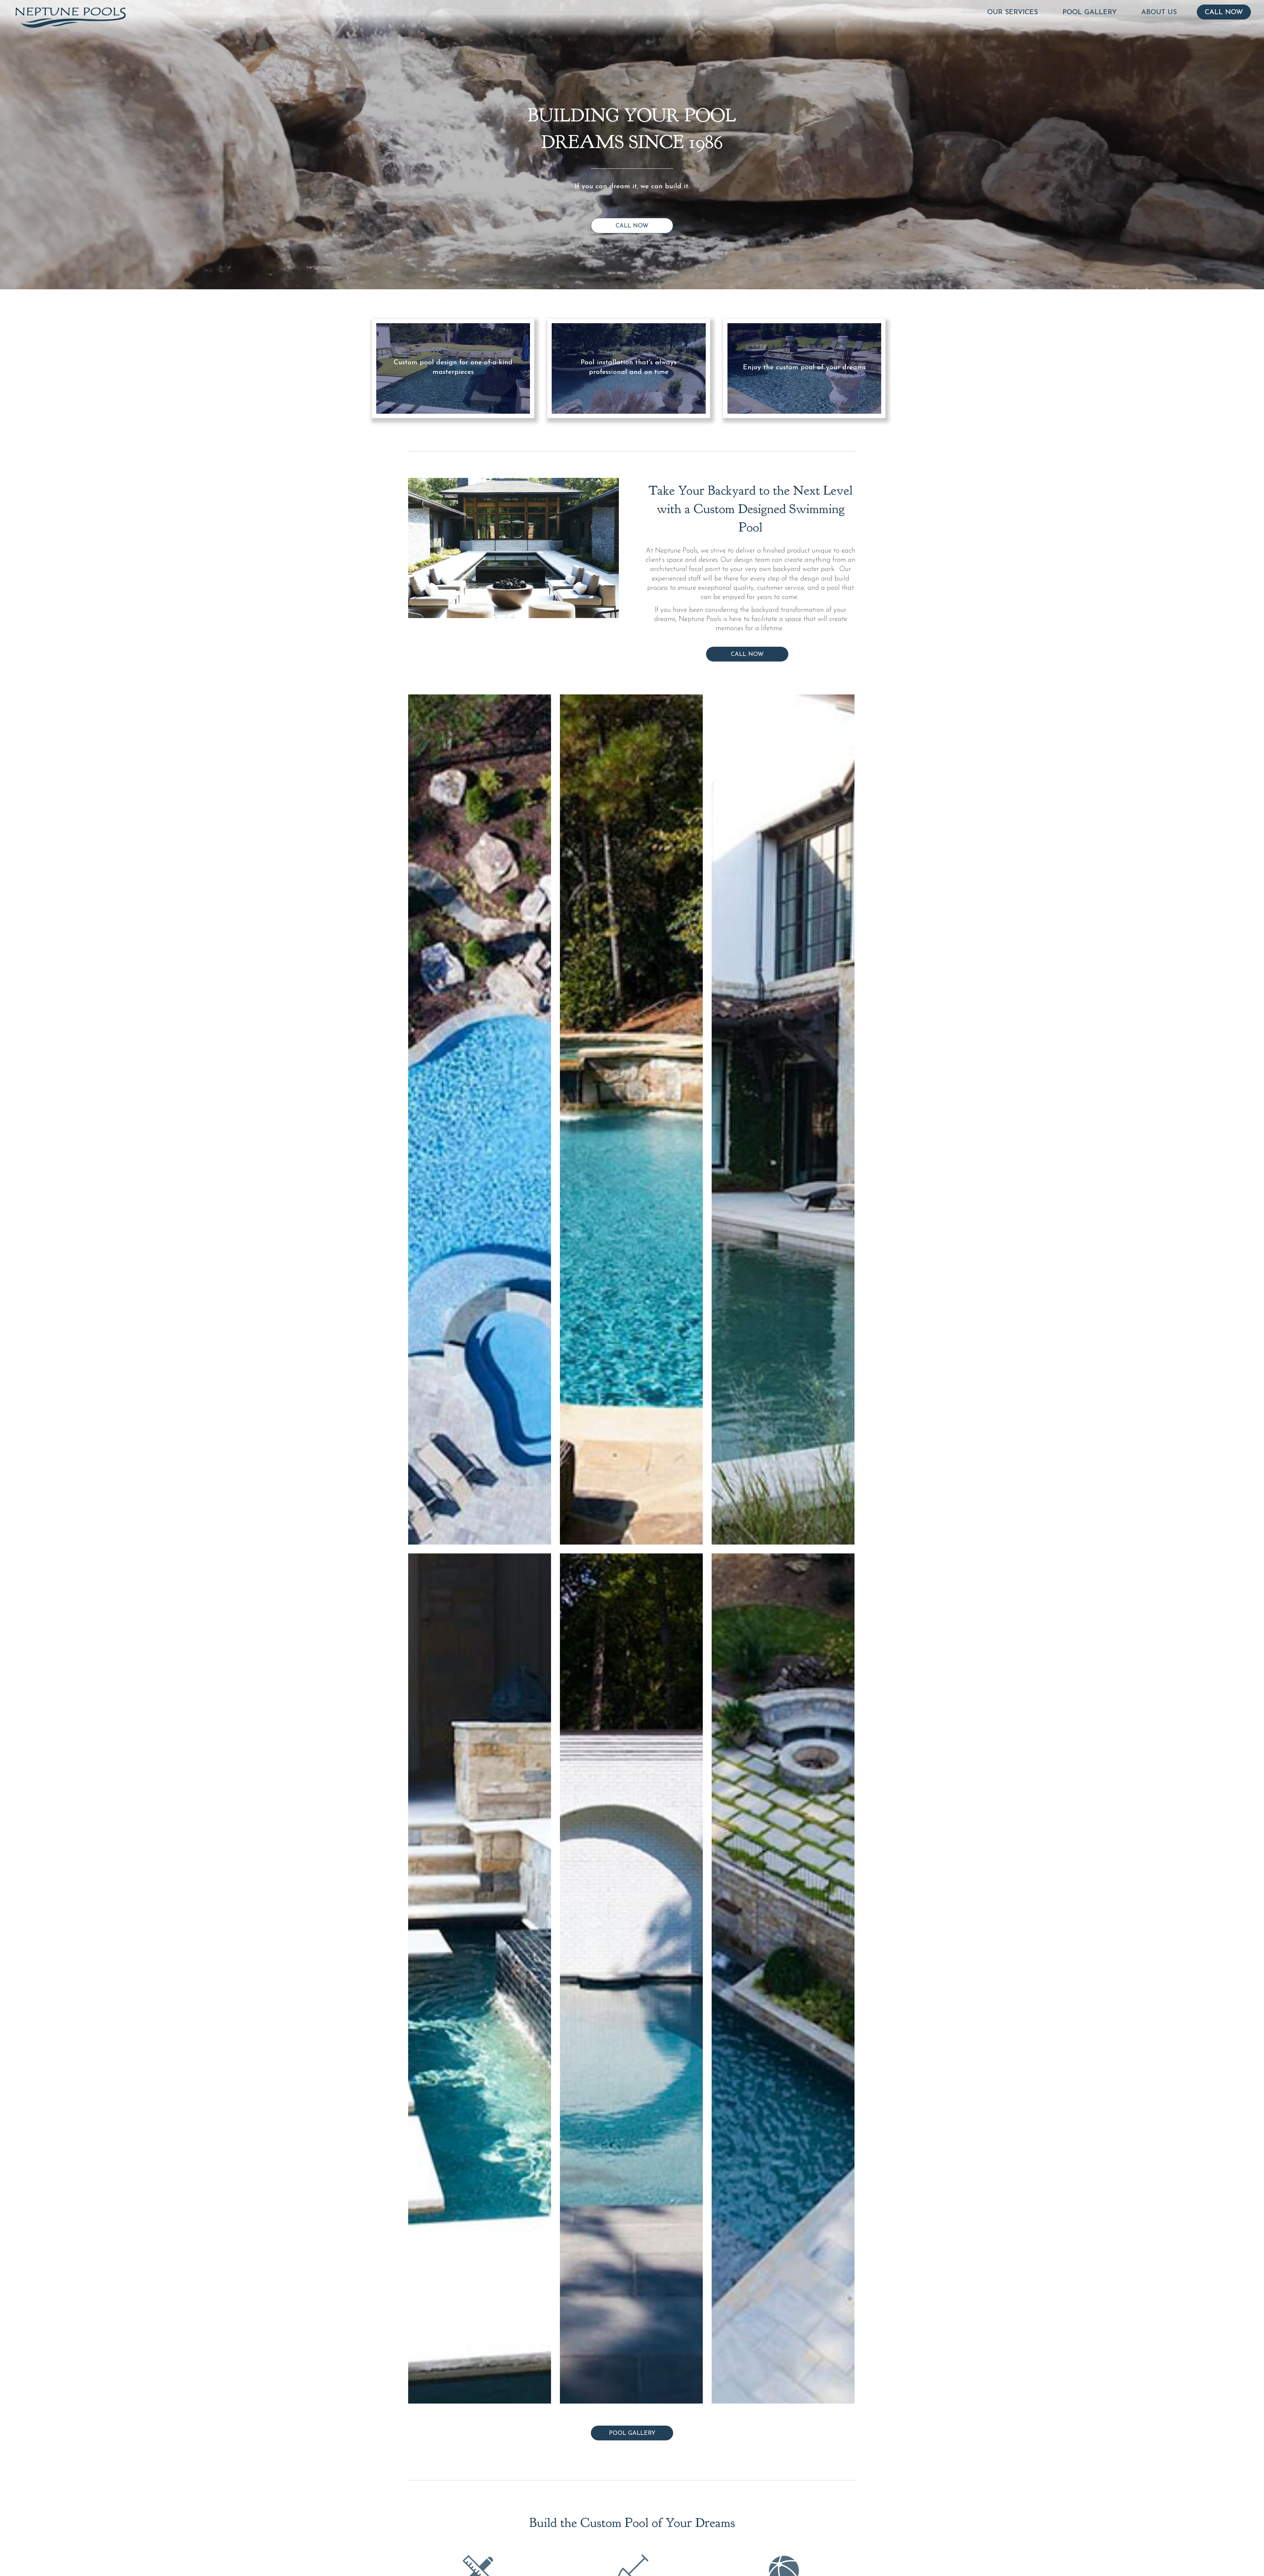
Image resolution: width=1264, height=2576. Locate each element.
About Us (1159, 12)
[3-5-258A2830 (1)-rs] (783, 1119)
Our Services (1013, 12)
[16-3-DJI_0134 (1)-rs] (783, 1978)
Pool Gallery (1090, 12)
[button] (632, 226)
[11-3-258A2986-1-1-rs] (631, 1119)
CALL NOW (1224, 12)
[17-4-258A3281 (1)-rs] (631, 1978)
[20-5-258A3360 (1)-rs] (480, 1978)
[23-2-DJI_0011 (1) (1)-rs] (480, 1119)
